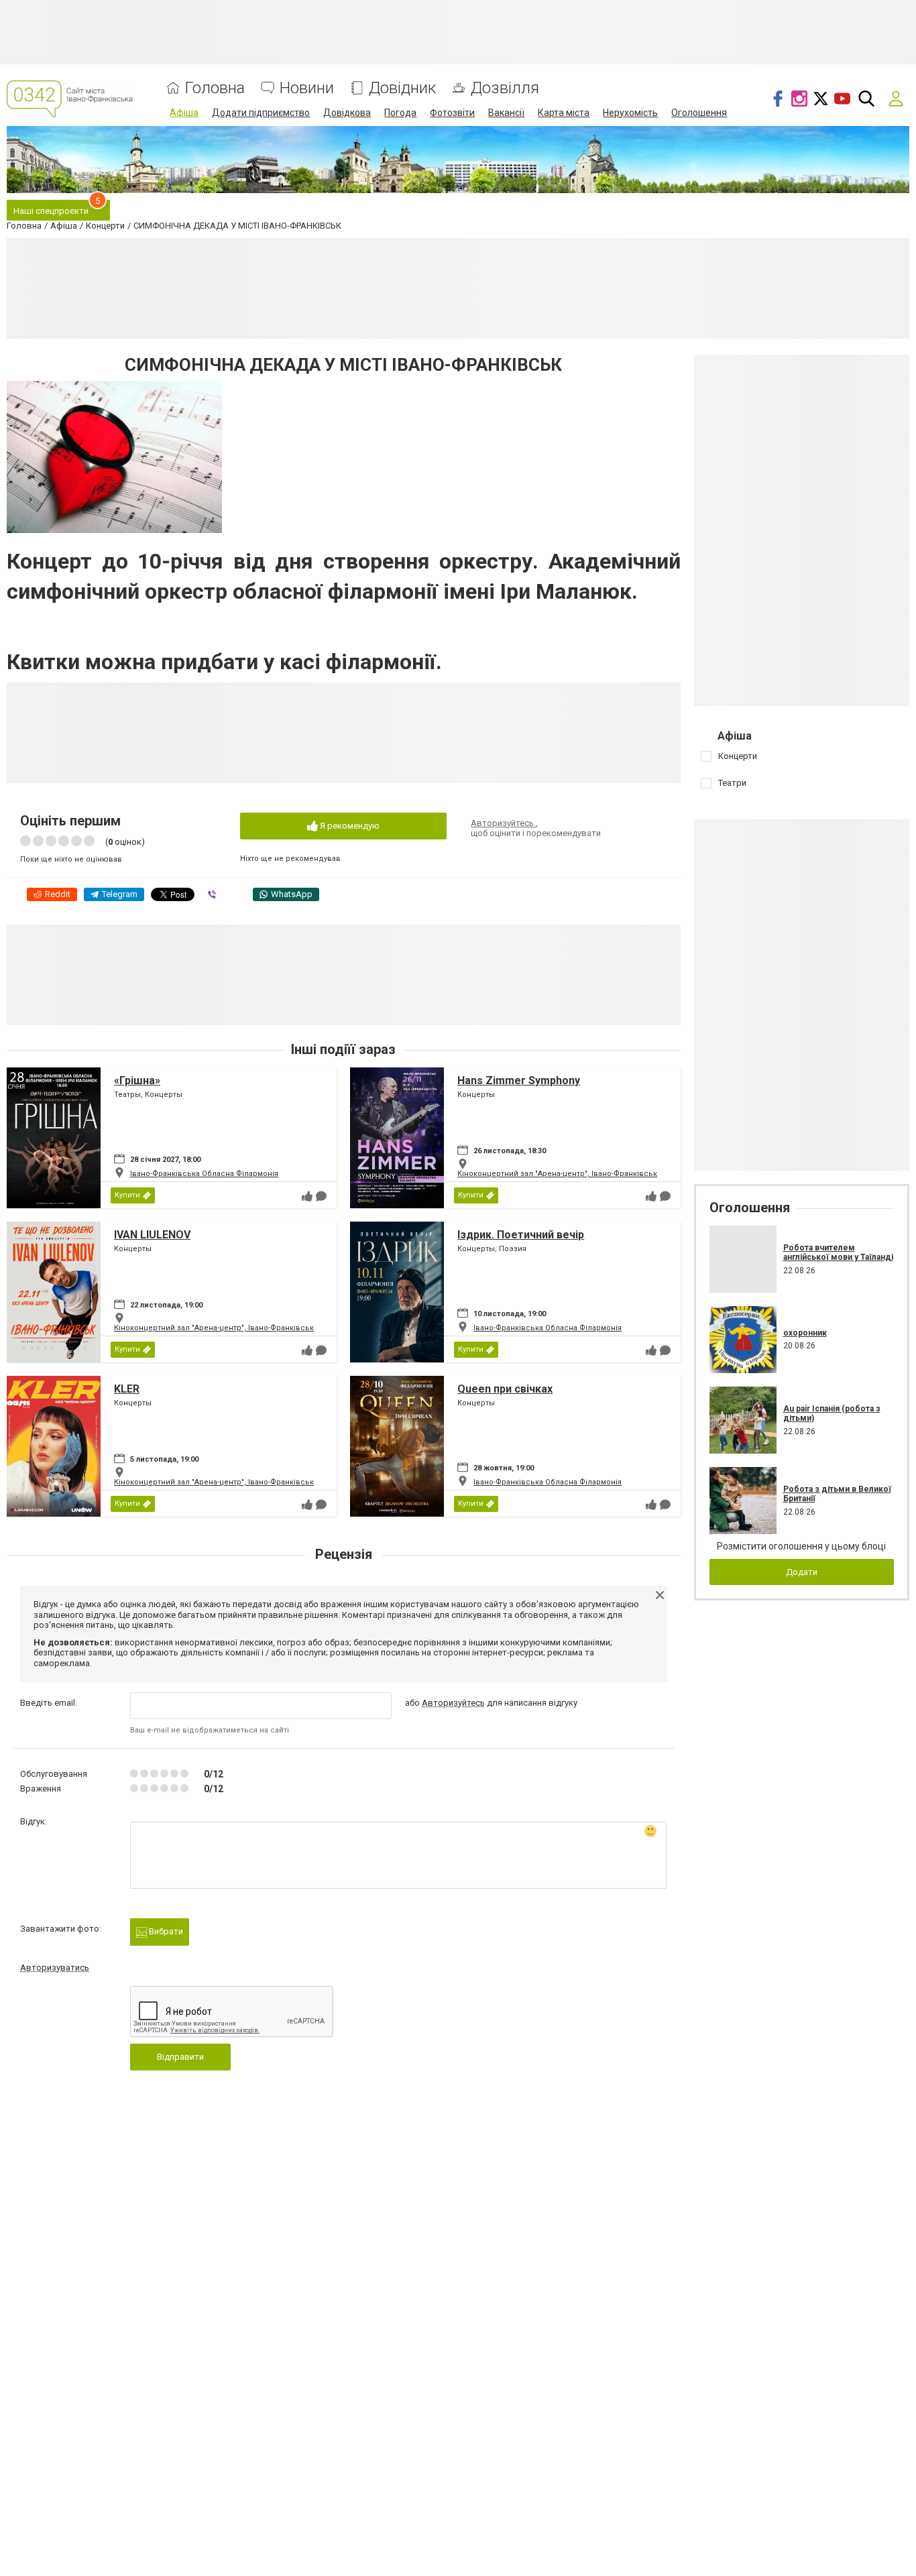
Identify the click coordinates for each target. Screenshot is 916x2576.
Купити (127, 1195)
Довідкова (347, 113)
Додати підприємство (261, 113)
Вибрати (165, 1931)
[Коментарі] (321, 1196)
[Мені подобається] (307, 1196)
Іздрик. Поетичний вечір (521, 1235)
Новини (307, 88)
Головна (215, 88)
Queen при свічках (505, 1389)
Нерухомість (630, 113)
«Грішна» (137, 1080)
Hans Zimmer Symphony (519, 1080)
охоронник (805, 1333)
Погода (400, 113)
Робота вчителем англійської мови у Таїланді (838, 1252)
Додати (802, 1572)
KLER (127, 1389)
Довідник (402, 88)
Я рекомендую (349, 826)
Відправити (180, 2057)
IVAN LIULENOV (152, 1235)
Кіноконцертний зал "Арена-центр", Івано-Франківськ (557, 1174)
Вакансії (506, 113)
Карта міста (564, 113)
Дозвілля (505, 88)
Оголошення (699, 113)
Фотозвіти (452, 113)
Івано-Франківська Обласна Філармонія (204, 1174)
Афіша (184, 113)
